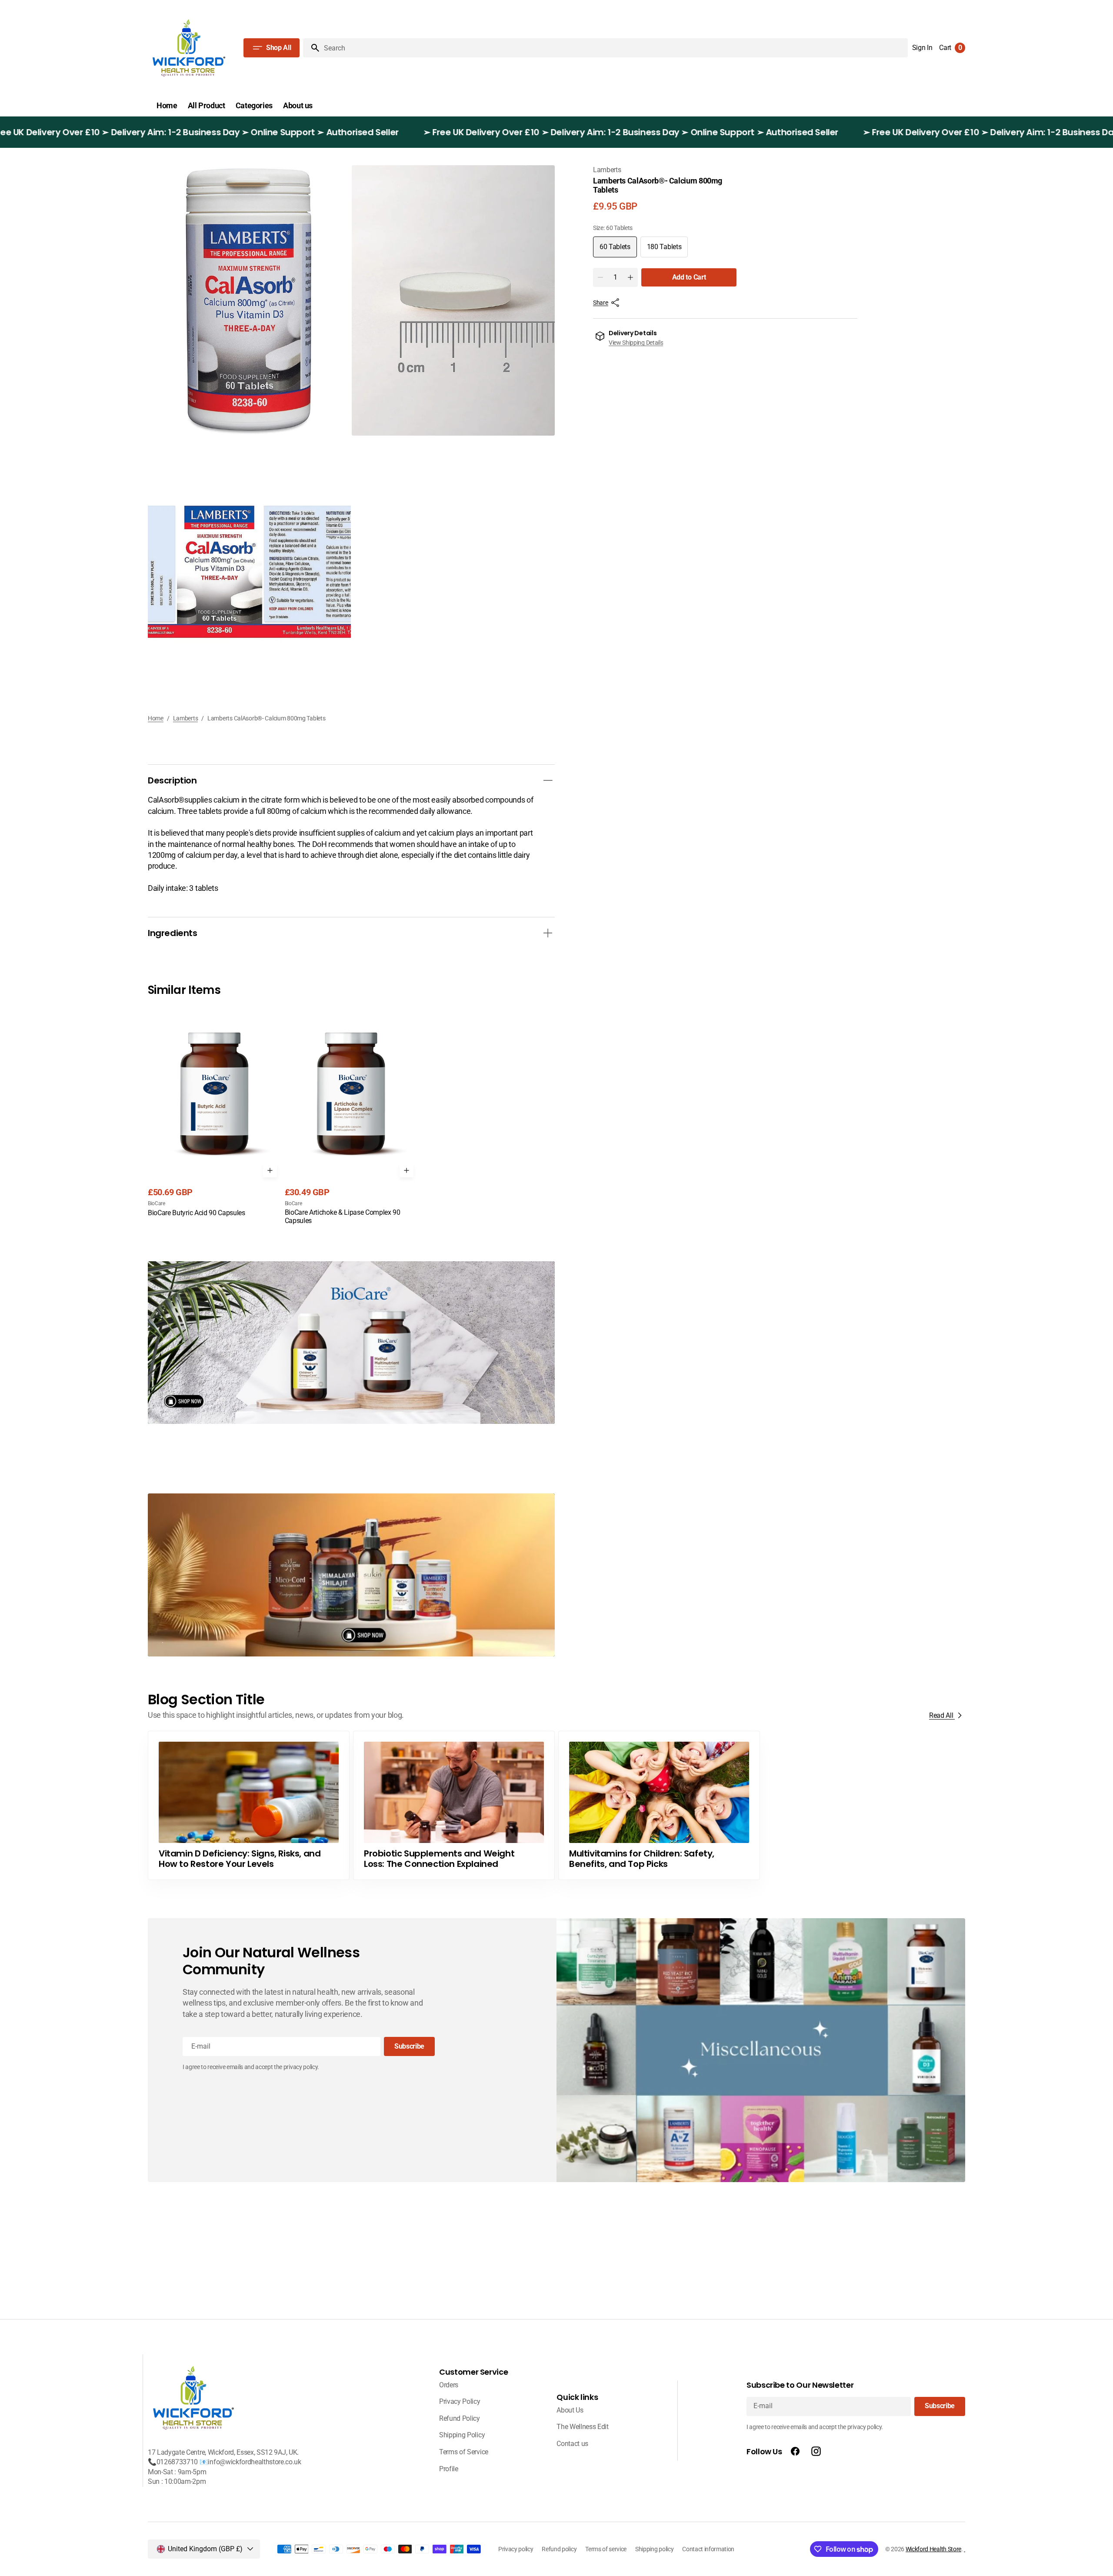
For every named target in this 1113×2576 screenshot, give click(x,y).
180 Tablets (667, 250)
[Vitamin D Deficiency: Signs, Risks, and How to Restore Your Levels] (249, 1805)
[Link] (351, 1343)
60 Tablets (618, 250)
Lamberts (186, 718)
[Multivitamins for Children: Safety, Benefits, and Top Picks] (659, 1805)
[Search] (312, 48)
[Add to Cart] (270, 1170)
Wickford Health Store (933, 2549)
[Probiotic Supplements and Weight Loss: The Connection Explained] (454, 1805)
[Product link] (215, 1112)
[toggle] (548, 780)
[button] (922, 48)
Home (156, 718)
